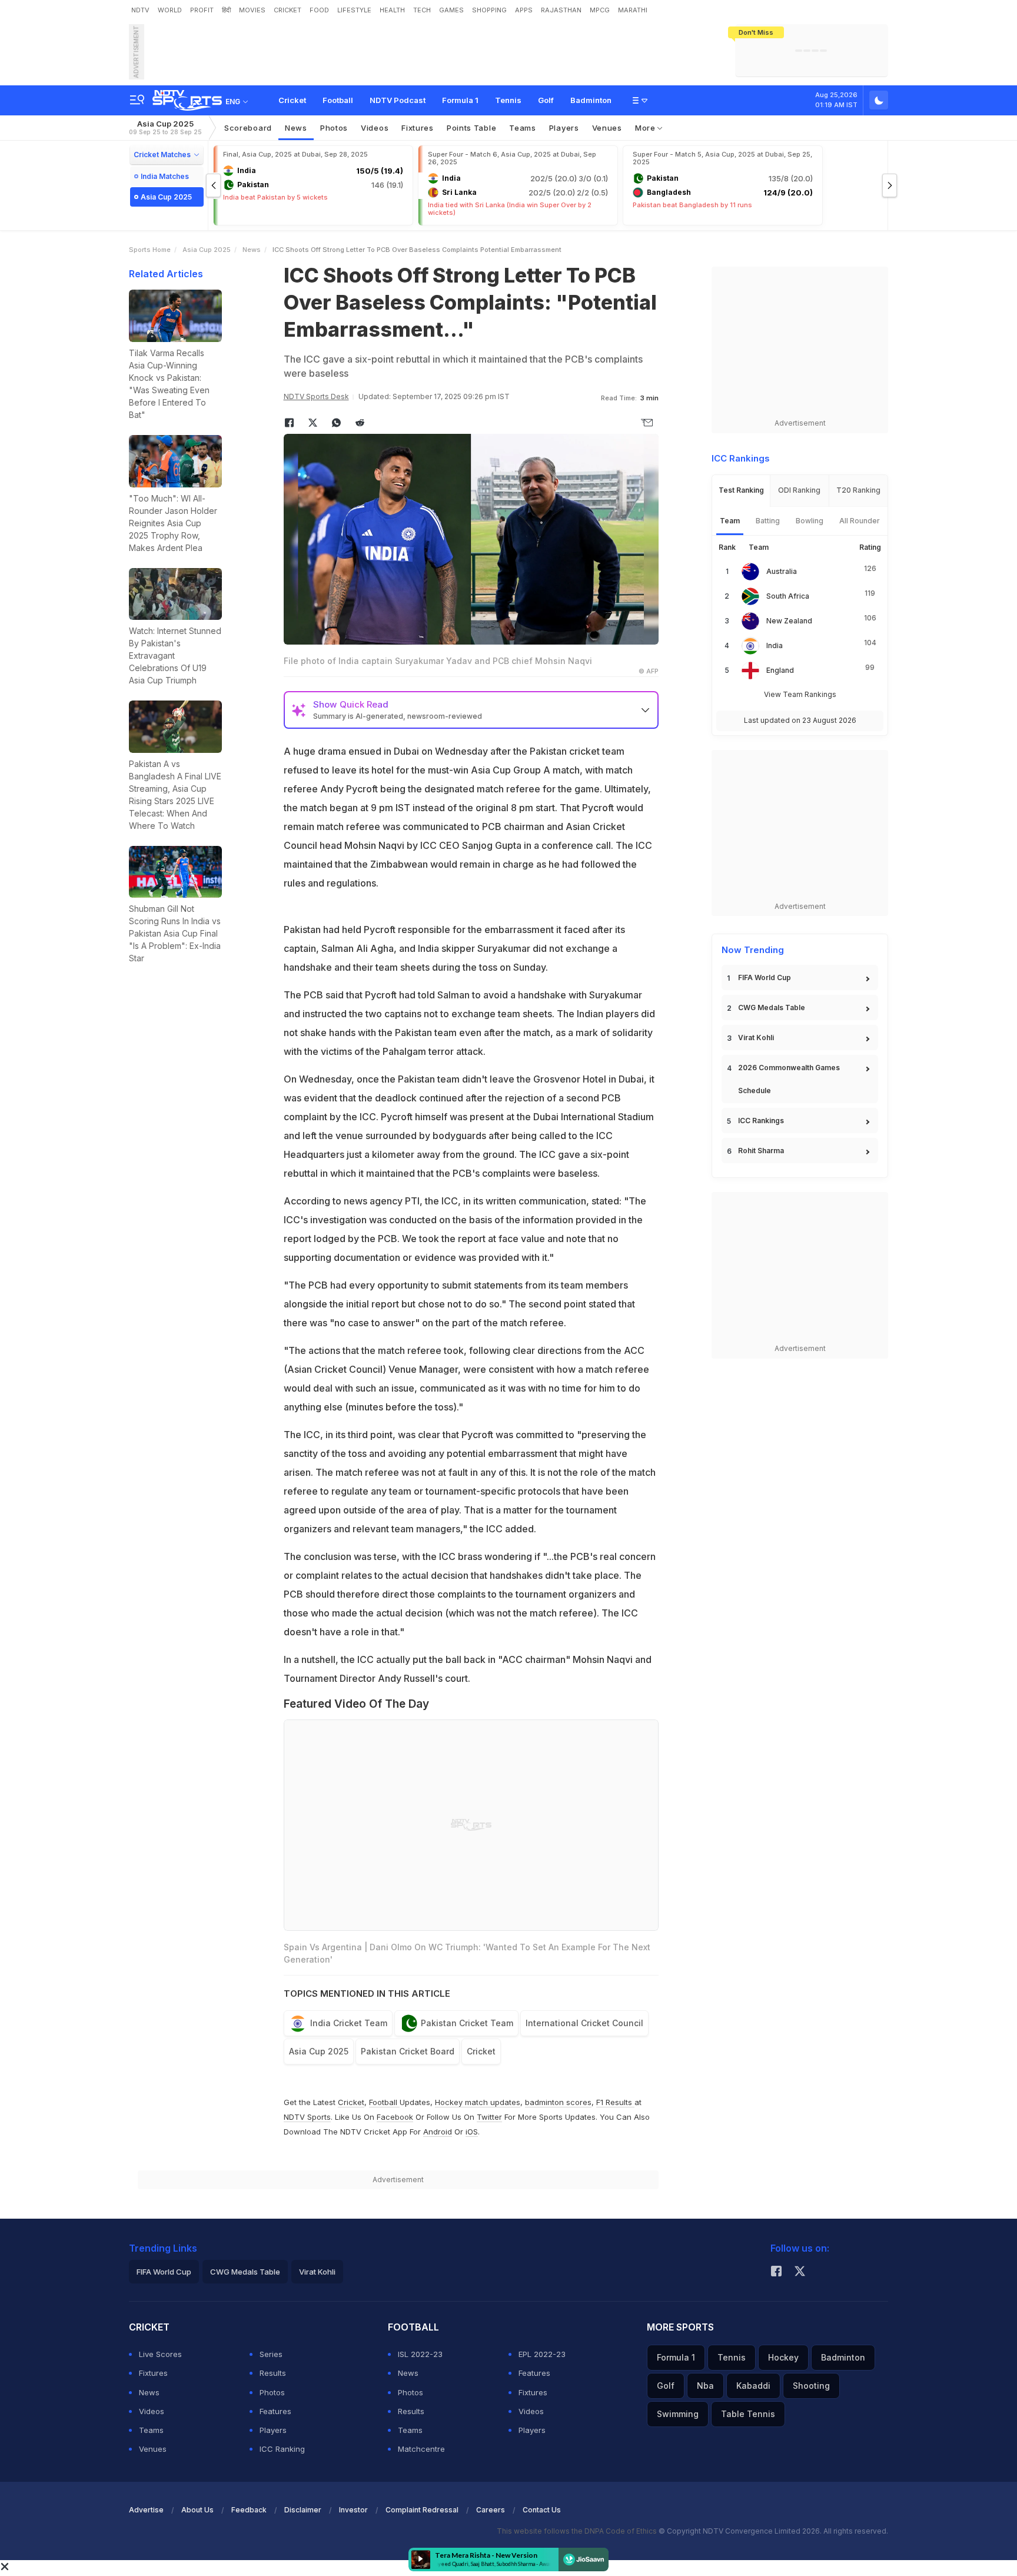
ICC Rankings (761, 1121)
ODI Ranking (799, 490)
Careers (491, 2510)
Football (338, 100)
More (647, 128)
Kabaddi (753, 2386)
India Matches (165, 176)
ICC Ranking (282, 2449)
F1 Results (615, 2102)
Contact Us (542, 2510)
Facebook (395, 2117)
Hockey (783, 2357)
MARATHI (633, 10)
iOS (472, 2132)
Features (275, 2411)
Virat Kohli (756, 1038)
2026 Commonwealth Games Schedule (789, 1079)
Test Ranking (741, 490)
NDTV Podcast (398, 100)
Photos (334, 128)
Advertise (146, 2510)
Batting (768, 521)
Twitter (489, 2117)
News (296, 128)
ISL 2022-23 (420, 2354)
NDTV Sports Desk (316, 396)
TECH (422, 10)
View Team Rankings (800, 694)
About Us (197, 2510)
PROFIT (202, 10)
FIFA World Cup (765, 977)
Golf (546, 100)
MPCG (600, 10)
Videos (375, 128)
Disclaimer (303, 2510)
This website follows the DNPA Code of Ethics (578, 2531)
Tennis (508, 100)
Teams (151, 2430)
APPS (524, 10)
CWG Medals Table (772, 1008)
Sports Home (150, 250)
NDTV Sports (307, 2117)
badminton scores (558, 2102)
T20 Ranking (858, 490)
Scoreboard (248, 128)
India (775, 645)
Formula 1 (460, 100)
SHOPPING (489, 10)
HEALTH (392, 10)
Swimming (678, 2414)
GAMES (451, 10)
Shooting (811, 2386)
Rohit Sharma (761, 1151)
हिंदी (226, 10)
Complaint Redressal (422, 2510)
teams (523, 128)
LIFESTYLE (354, 10)
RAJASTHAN (561, 10)
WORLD (170, 10)
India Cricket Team (349, 2023)
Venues (607, 128)
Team (730, 521)
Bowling (810, 521)
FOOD (319, 10)
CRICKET (288, 10)
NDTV (140, 10)
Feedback (249, 2510)
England (780, 670)
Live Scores (160, 2354)
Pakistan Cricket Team (467, 2023)
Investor (353, 2510)
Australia (782, 571)
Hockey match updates (478, 2102)
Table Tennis (748, 2414)
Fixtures (418, 128)
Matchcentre (421, 2449)
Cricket (292, 100)
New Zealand (789, 621)
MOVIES (252, 10)
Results (273, 2373)
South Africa (788, 596)
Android (438, 2132)
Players (273, 2430)
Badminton (591, 100)
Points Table (471, 128)
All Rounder (860, 521)
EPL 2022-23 (542, 2354)
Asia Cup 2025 (165, 127)
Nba (705, 2386)
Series (271, 2354)
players (564, 128)
